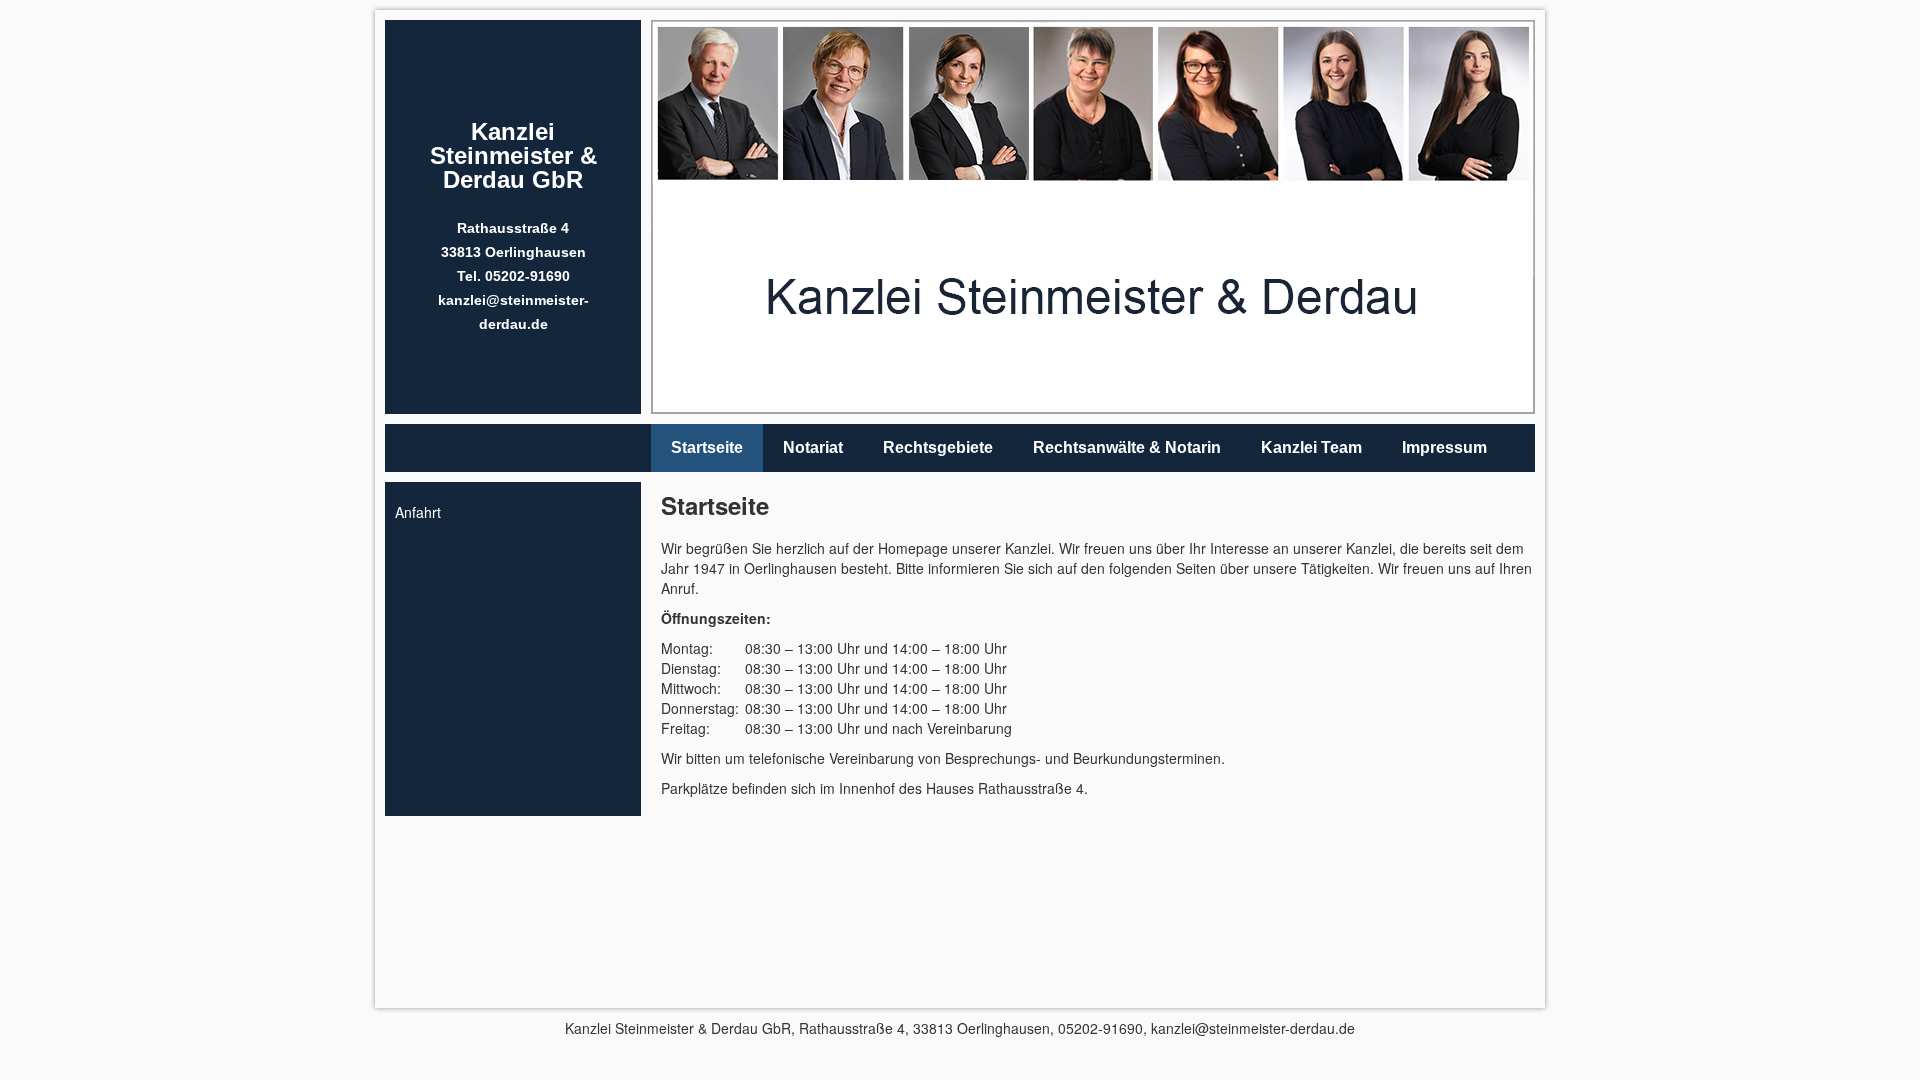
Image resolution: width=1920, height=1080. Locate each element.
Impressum (1444, 447)
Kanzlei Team (1311, 447)
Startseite (707, 447)
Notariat (813, 447)
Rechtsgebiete (938, 447)
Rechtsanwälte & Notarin (1127, 447)
